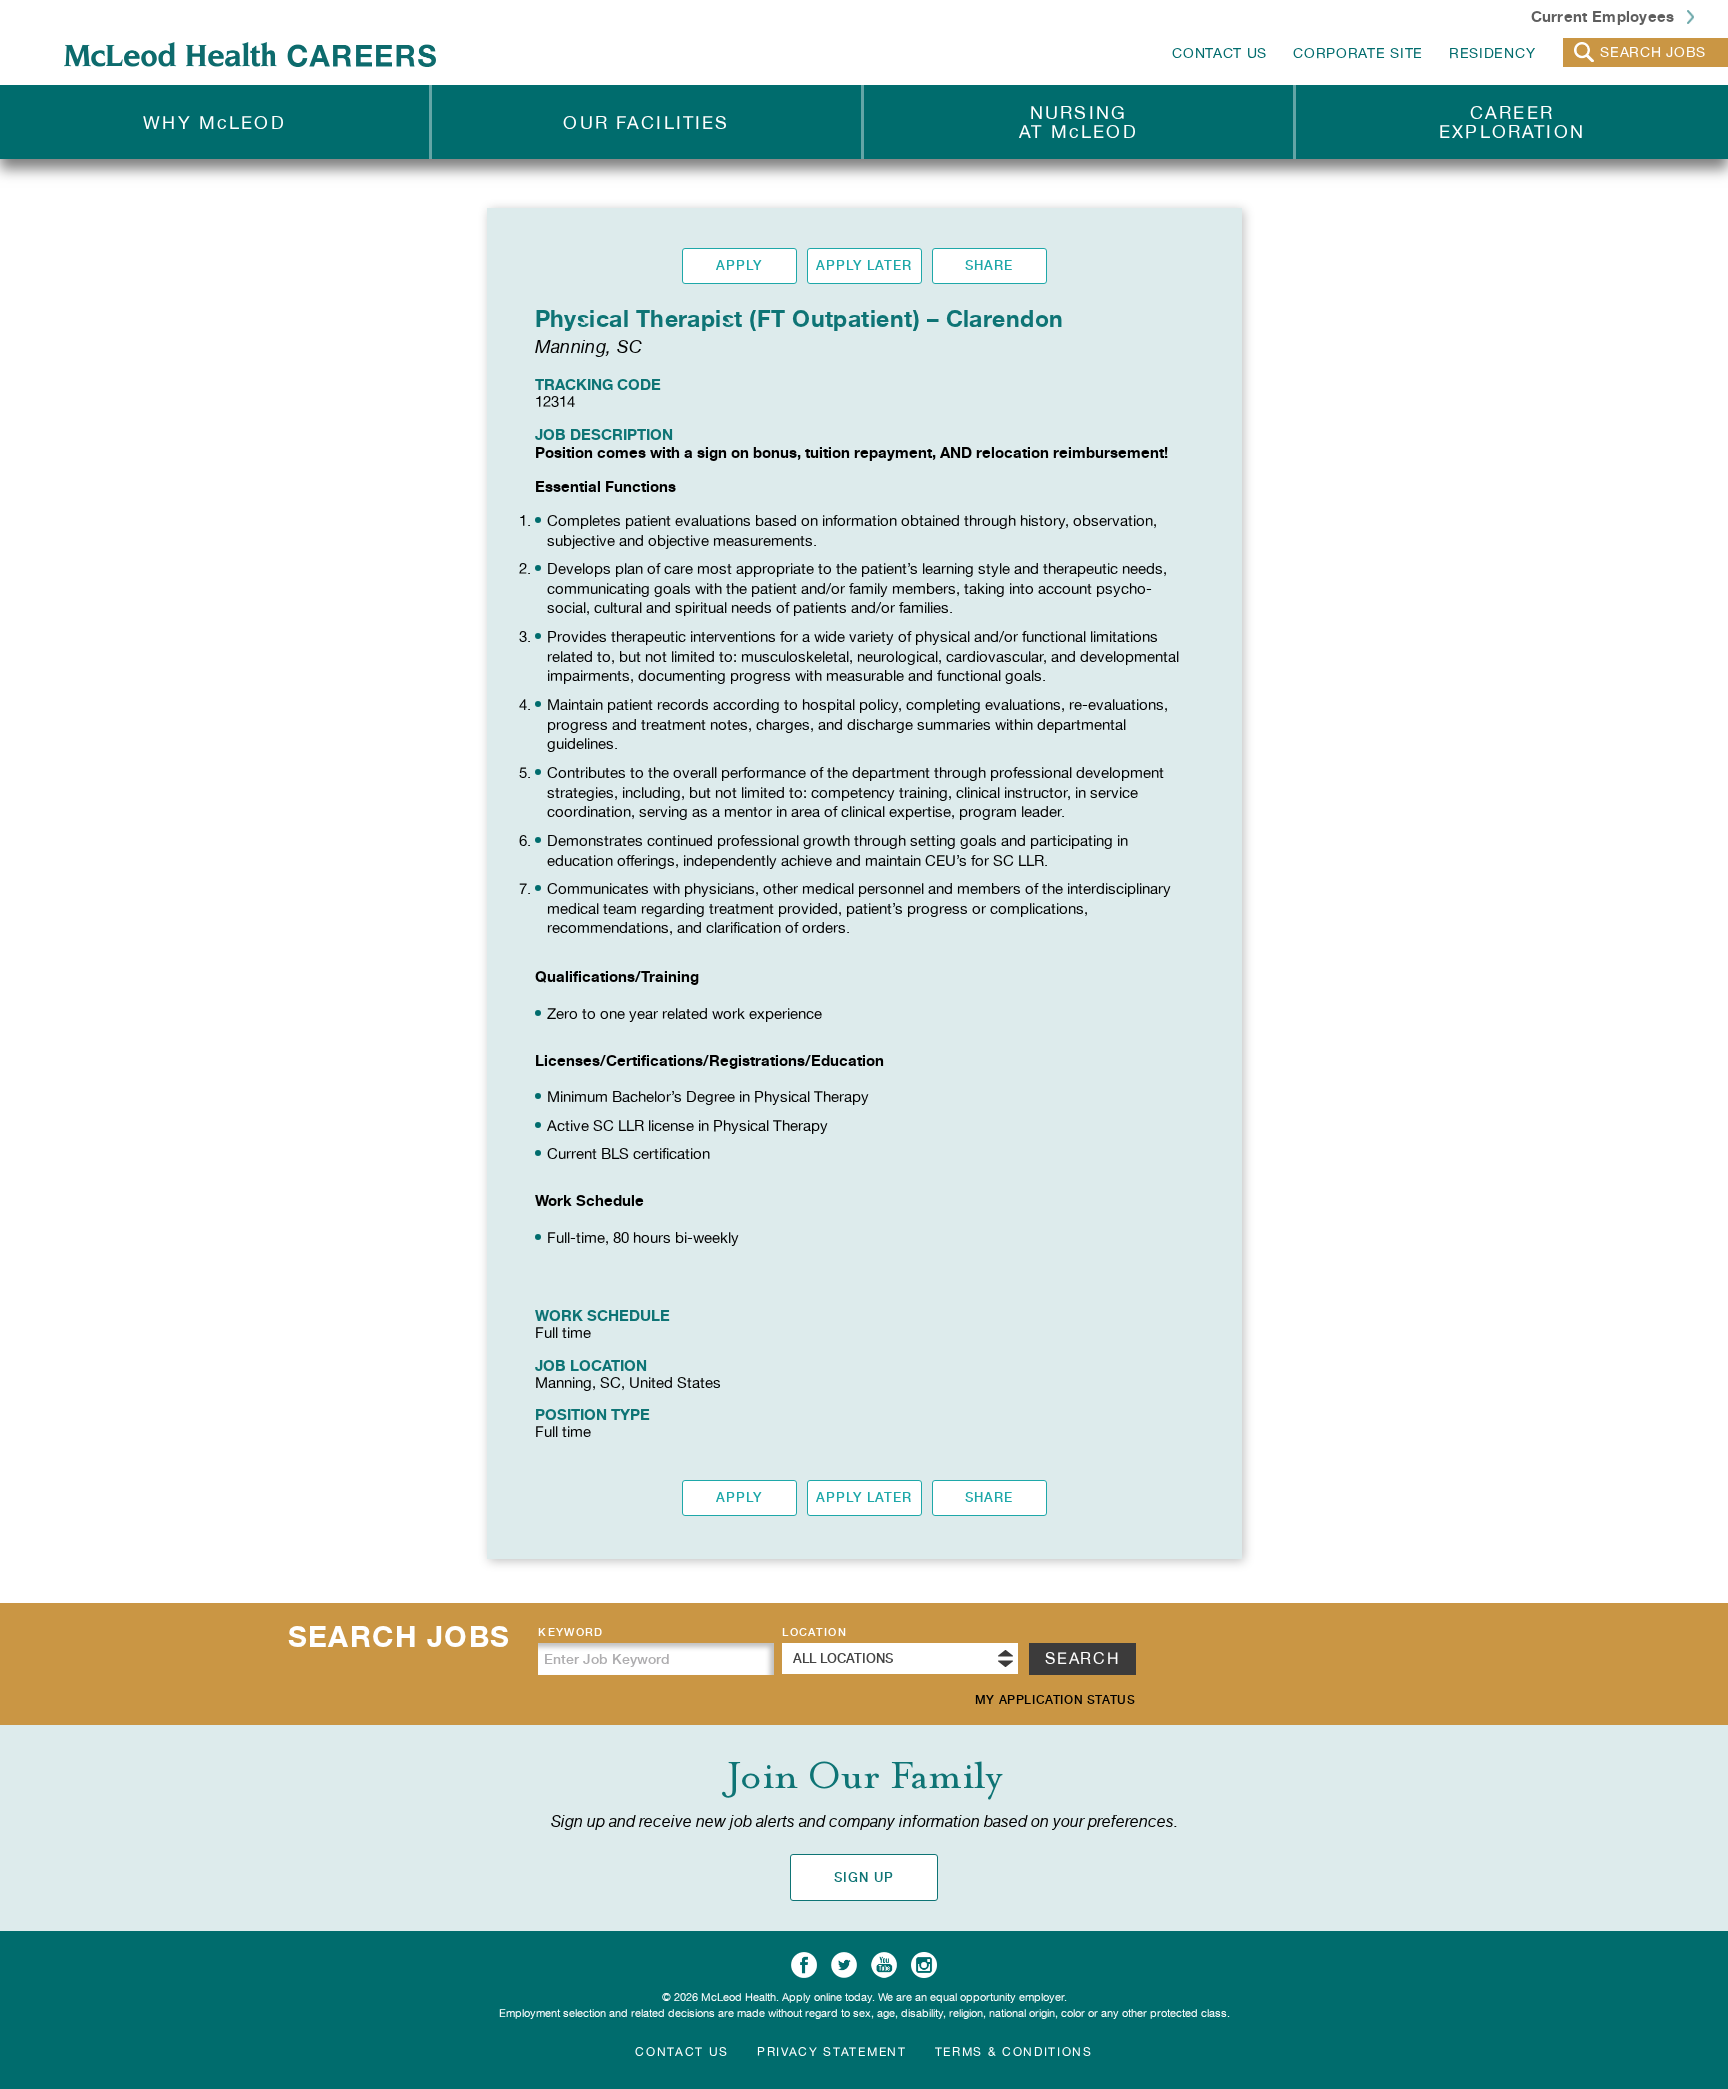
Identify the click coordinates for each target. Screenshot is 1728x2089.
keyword (570, 1632)
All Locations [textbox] (843, 1658)
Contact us (682, 2052)
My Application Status (1055, 1700)
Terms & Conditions (1014, 2052)
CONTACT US (1219, 53)
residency (1492, 53)
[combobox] (900, 1658)
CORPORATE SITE (1358, 53)
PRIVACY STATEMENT (832, 2052)
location (814, 1632)
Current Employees (1605, 16)
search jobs (1653, 52)
